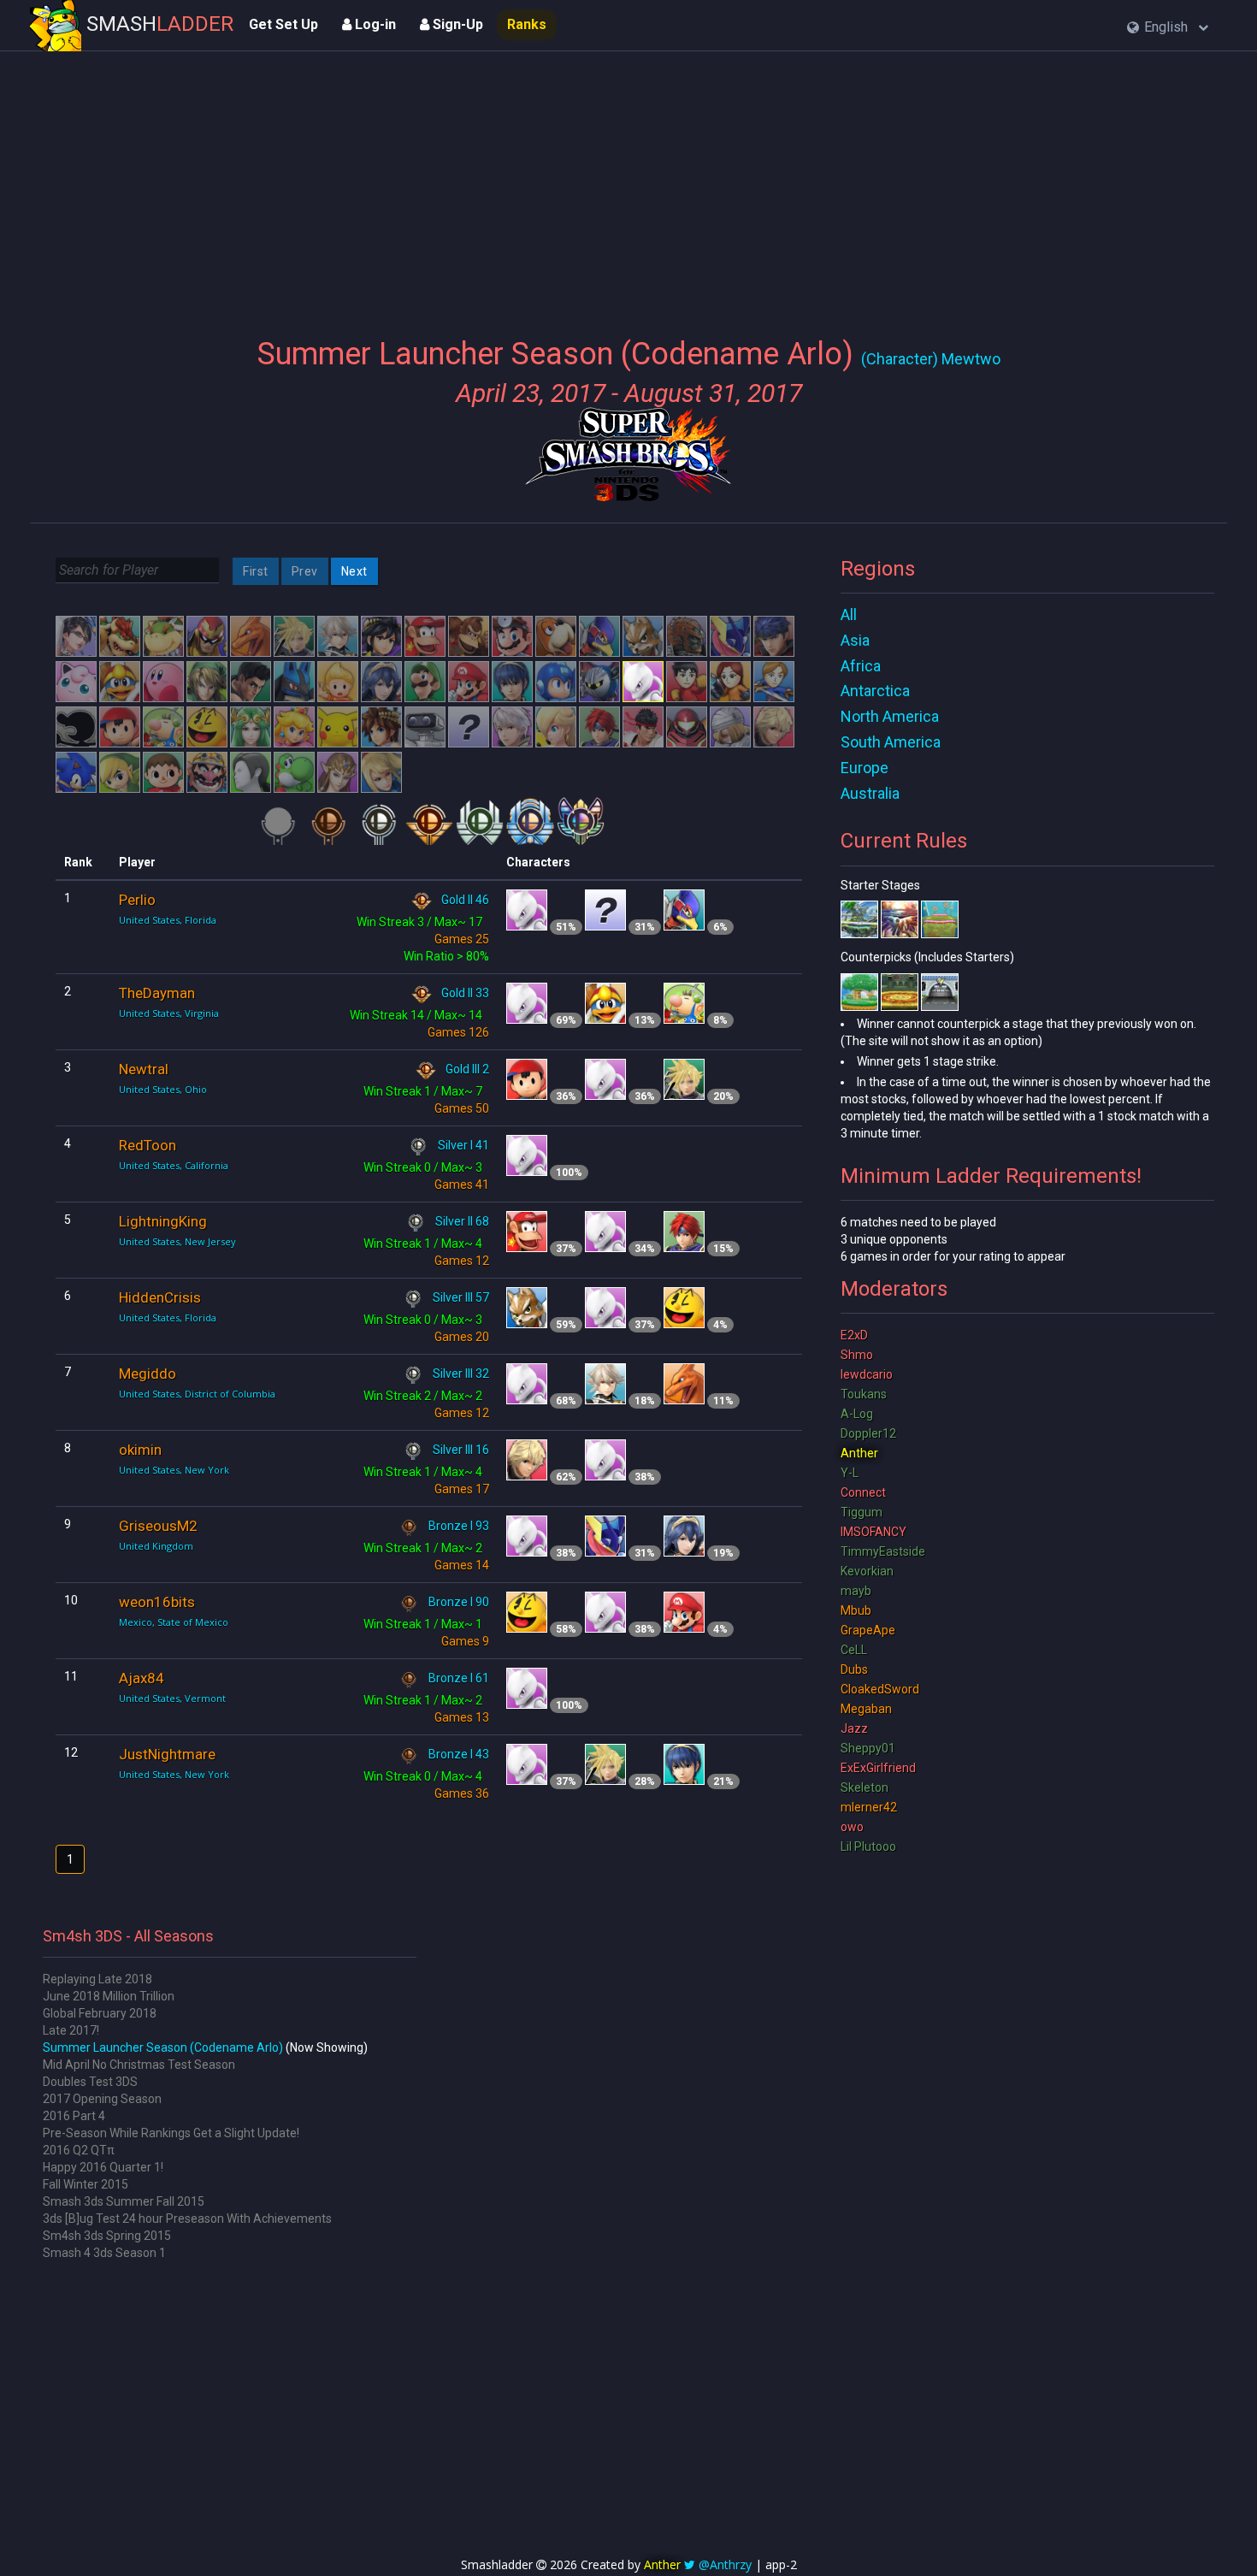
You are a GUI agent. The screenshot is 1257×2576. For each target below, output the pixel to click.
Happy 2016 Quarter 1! (103, 2167)
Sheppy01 (868, 1748)
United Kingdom (156, 1546)
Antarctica (875, 691)
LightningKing (163, 1221)
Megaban (866, 1709)
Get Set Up (283, 24)
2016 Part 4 (74, 2116)
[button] (1168, 28)
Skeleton (865, 1787)
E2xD (854, 1335)
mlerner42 (869, 1807)
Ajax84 (142, 1678)
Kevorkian (867, 1571)
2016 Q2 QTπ (79, 2150)
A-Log (857, 1414)
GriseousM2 (158, 1526)
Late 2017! (71, 2030)
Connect (863, 1492)
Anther (859, 1453)
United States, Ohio (163, 1089)
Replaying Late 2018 (97, 1979)
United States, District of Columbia (197, 1394)
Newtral (144, 1069)
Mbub (856, 1610)
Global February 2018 (100, 2013)
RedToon (148, 1145)
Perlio (137, 900)
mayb (856, 1591)
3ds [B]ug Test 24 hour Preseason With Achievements (187, 2219)
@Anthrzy (725, 2564)
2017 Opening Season (102, 2099)
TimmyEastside (883, 1551)
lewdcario (867, 1374)
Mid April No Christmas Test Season (139, 2065)
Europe (865, 768)
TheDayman (157, 993)
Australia (870, 793)
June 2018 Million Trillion (109, 1996)
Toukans (864, 1394)
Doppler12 (868, 1433)
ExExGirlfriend (878, 1768)
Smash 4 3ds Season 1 (104, 2253)
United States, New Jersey (177, 1241)
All (849, 614)
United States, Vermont (172, 1698)
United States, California (174, 1165)
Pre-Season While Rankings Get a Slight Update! (171, 2133)
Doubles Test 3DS (90, 2082)
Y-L (850, 1473)
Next (354, 571)
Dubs (854, 1669)
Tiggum (862, 1512)
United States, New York (174, 1470)
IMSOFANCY (873, 1532)
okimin (140, 1450)
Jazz (854, 1728)
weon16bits (157, 1602)
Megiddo (148, 1374)
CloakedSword (880, 1689)
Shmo (857, 1355)
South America (891, 742)
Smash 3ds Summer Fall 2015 (124, 2201)
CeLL (854, 1650)
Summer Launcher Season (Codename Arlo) (163, 2047)
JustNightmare (167, 1754)
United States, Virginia (169, 1013)
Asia (855, 640)
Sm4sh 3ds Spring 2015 (107, 2236)
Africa (861, 666)
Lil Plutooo (868, 1846)
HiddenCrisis (160, 1297)
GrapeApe (868, 1630)
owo (852, 1827)
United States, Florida (168, 920)
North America (890, 716)
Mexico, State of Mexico (174, 1622)
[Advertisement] (628, 184)
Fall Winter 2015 (86, 2184)
